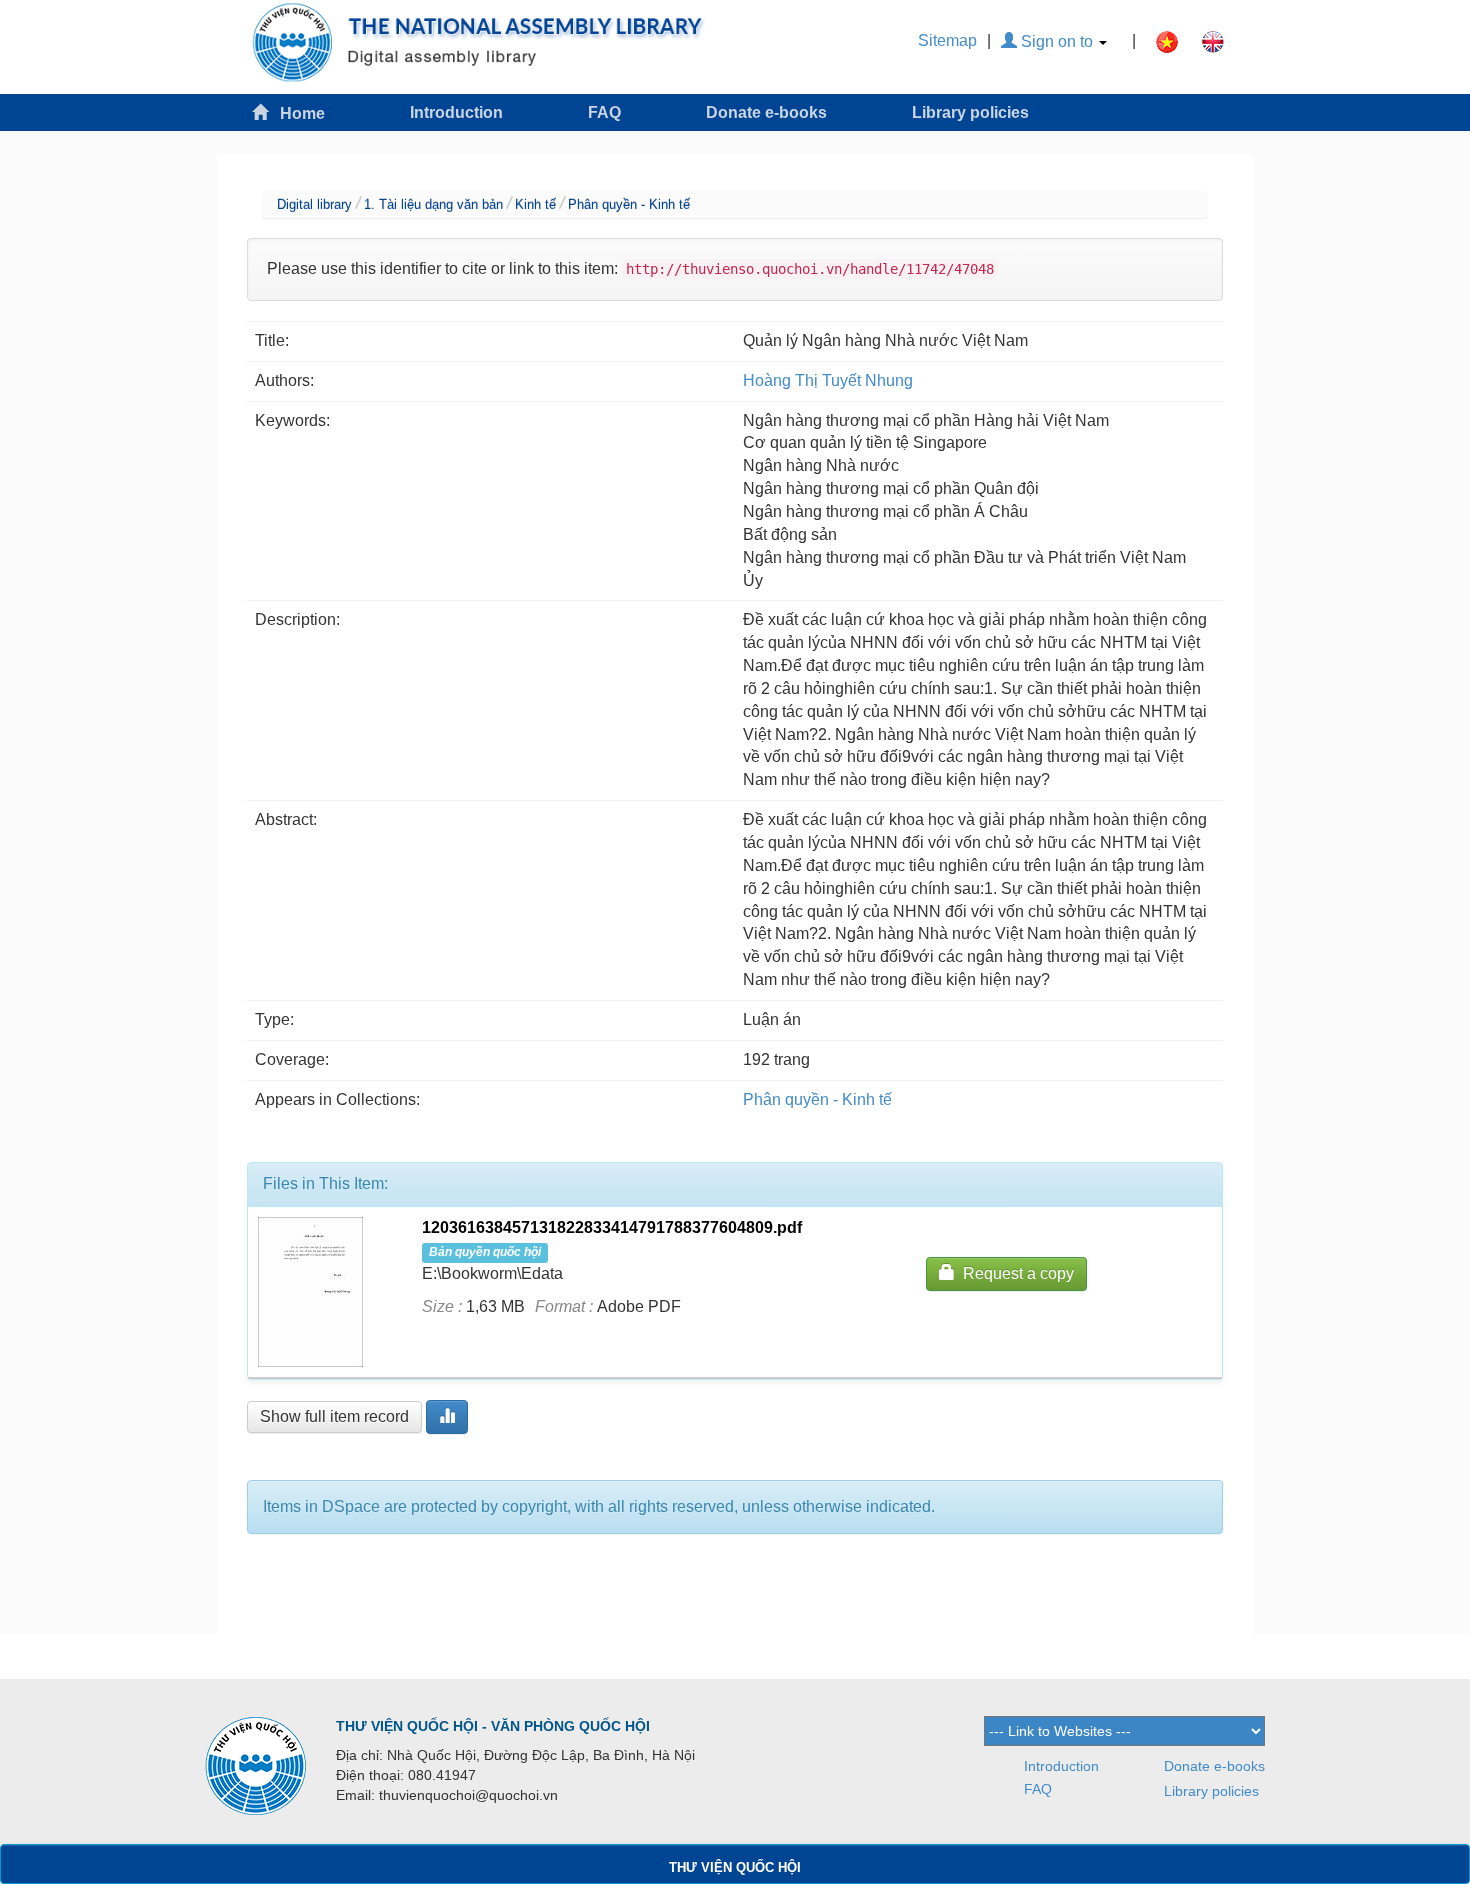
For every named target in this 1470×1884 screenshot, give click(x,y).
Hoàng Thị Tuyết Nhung (828, 380)
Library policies (970, 112)
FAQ (604, 112)
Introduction (456, 112)
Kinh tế (535, 204)
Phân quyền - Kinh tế (629, 204)
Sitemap (947, 40)
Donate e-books (766, 112)
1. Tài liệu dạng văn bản (433, 204)
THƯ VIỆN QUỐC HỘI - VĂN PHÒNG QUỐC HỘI (493, 1726)
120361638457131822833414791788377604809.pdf (612, 1227)
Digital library (314, 204)
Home (296, 113)
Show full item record (334, 1416)
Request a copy (1014, 1273)
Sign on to (1057, 41)
